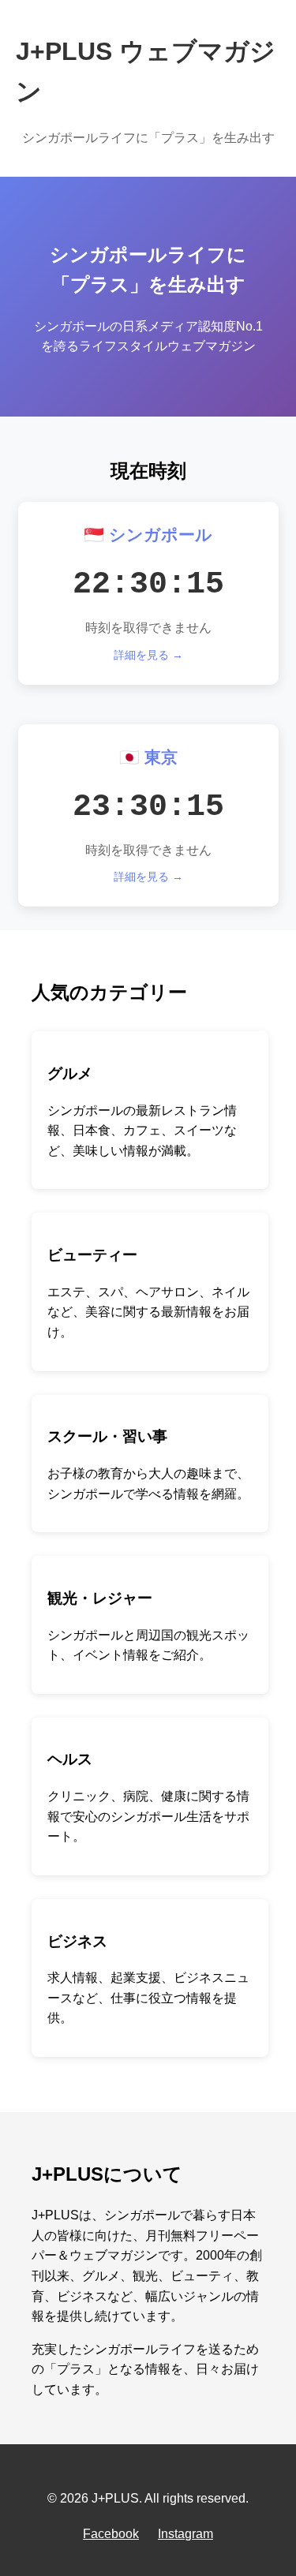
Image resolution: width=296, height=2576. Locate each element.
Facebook (111, 2534)
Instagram (185, 2534)
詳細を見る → (148, 655)
